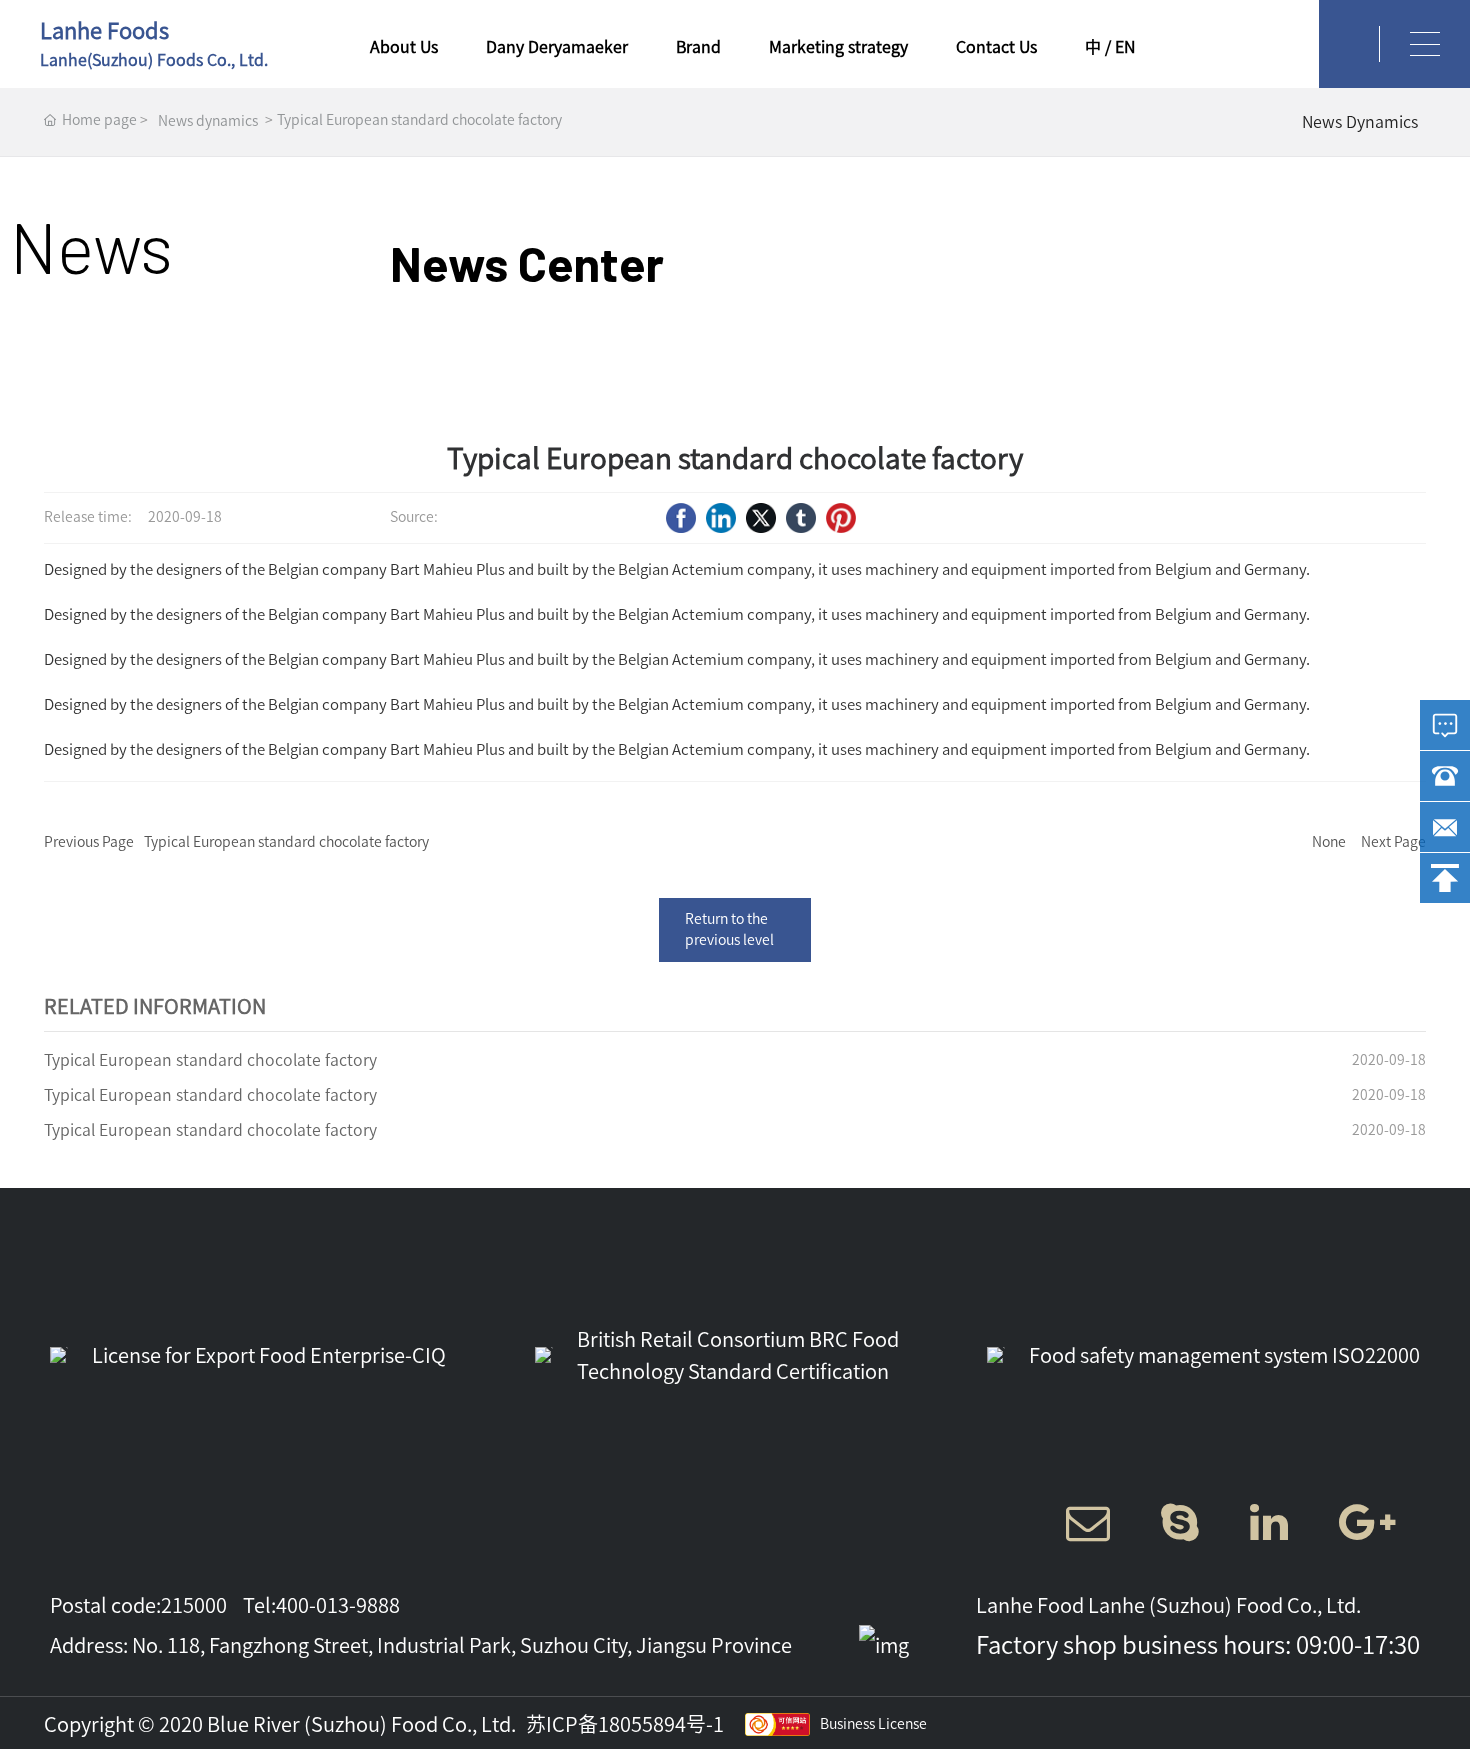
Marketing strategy (838, 47)
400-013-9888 (338, 1605)
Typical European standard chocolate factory (286, 842)
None (1329, 842)
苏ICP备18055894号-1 (625, 1724)
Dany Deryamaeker (557, 47)
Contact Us (996, 47)
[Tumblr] (801, 518)
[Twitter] (761, 518)
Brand (698, 47)
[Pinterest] (841, 518)
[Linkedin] (721, 518)
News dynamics (208, 121)
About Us (404, 47)
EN (1125, 47)
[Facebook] (681, 518)
